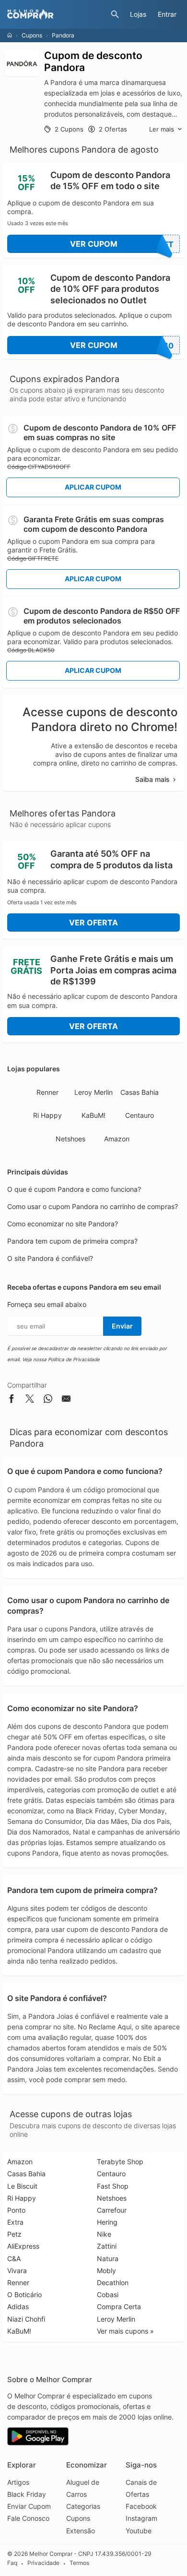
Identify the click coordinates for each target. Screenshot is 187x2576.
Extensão (81, 2531)
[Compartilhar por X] (30, 1400)
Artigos (18, 2482)
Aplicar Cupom (93, 487)
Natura (108, 2258)
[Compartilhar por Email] (66, 1400)
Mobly (106, 2270)
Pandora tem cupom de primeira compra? (72, 1241)
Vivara (17, 2270)
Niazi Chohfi (26, 2319)
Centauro (140, 1115)
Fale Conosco (28, 2518)
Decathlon (113, 2282)
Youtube (139, 2531)
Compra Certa (119, 2306)
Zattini (107, 2246)
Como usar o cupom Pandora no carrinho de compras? (93, 1206)
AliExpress (23, 2246)
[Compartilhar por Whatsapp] (48, 1400)
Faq (12, 2563)
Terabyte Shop (120, 2162)
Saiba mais (152, 779)
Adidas (18, 2306)
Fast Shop (113, 2186)
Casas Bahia (140, 1092)
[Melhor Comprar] (57, 14)
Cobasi (108, 2294)
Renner (47, 1092)
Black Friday (27, 2494)
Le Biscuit (22, 2186)
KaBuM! (93, 1115)
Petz (14, 2234)
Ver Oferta (93, 923)
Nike (104, 2234)
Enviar (122, 1326)
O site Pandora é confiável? (50, 1258)
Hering (107, 2222)
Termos (79, 2563)
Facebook (141, 2506)
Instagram (141, 2518)
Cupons (32, 35)
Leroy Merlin (93, 1092)
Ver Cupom (122, 244)
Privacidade (43, 2563)
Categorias (83, 2506)
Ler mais (162, 129)
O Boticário (24, 2294)
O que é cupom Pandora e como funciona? (74, 1189)
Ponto (16, 2210)
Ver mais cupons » (125, 2331)
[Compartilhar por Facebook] (12, 1400)
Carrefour (112, 2210)
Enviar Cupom (29, 2506)
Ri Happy (47, 1115)
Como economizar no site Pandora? (63, 1224)
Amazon (117, 1139)
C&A (14, 2258)
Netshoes (70, 1139)
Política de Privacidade (74, 1359)
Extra (15, 2222)
